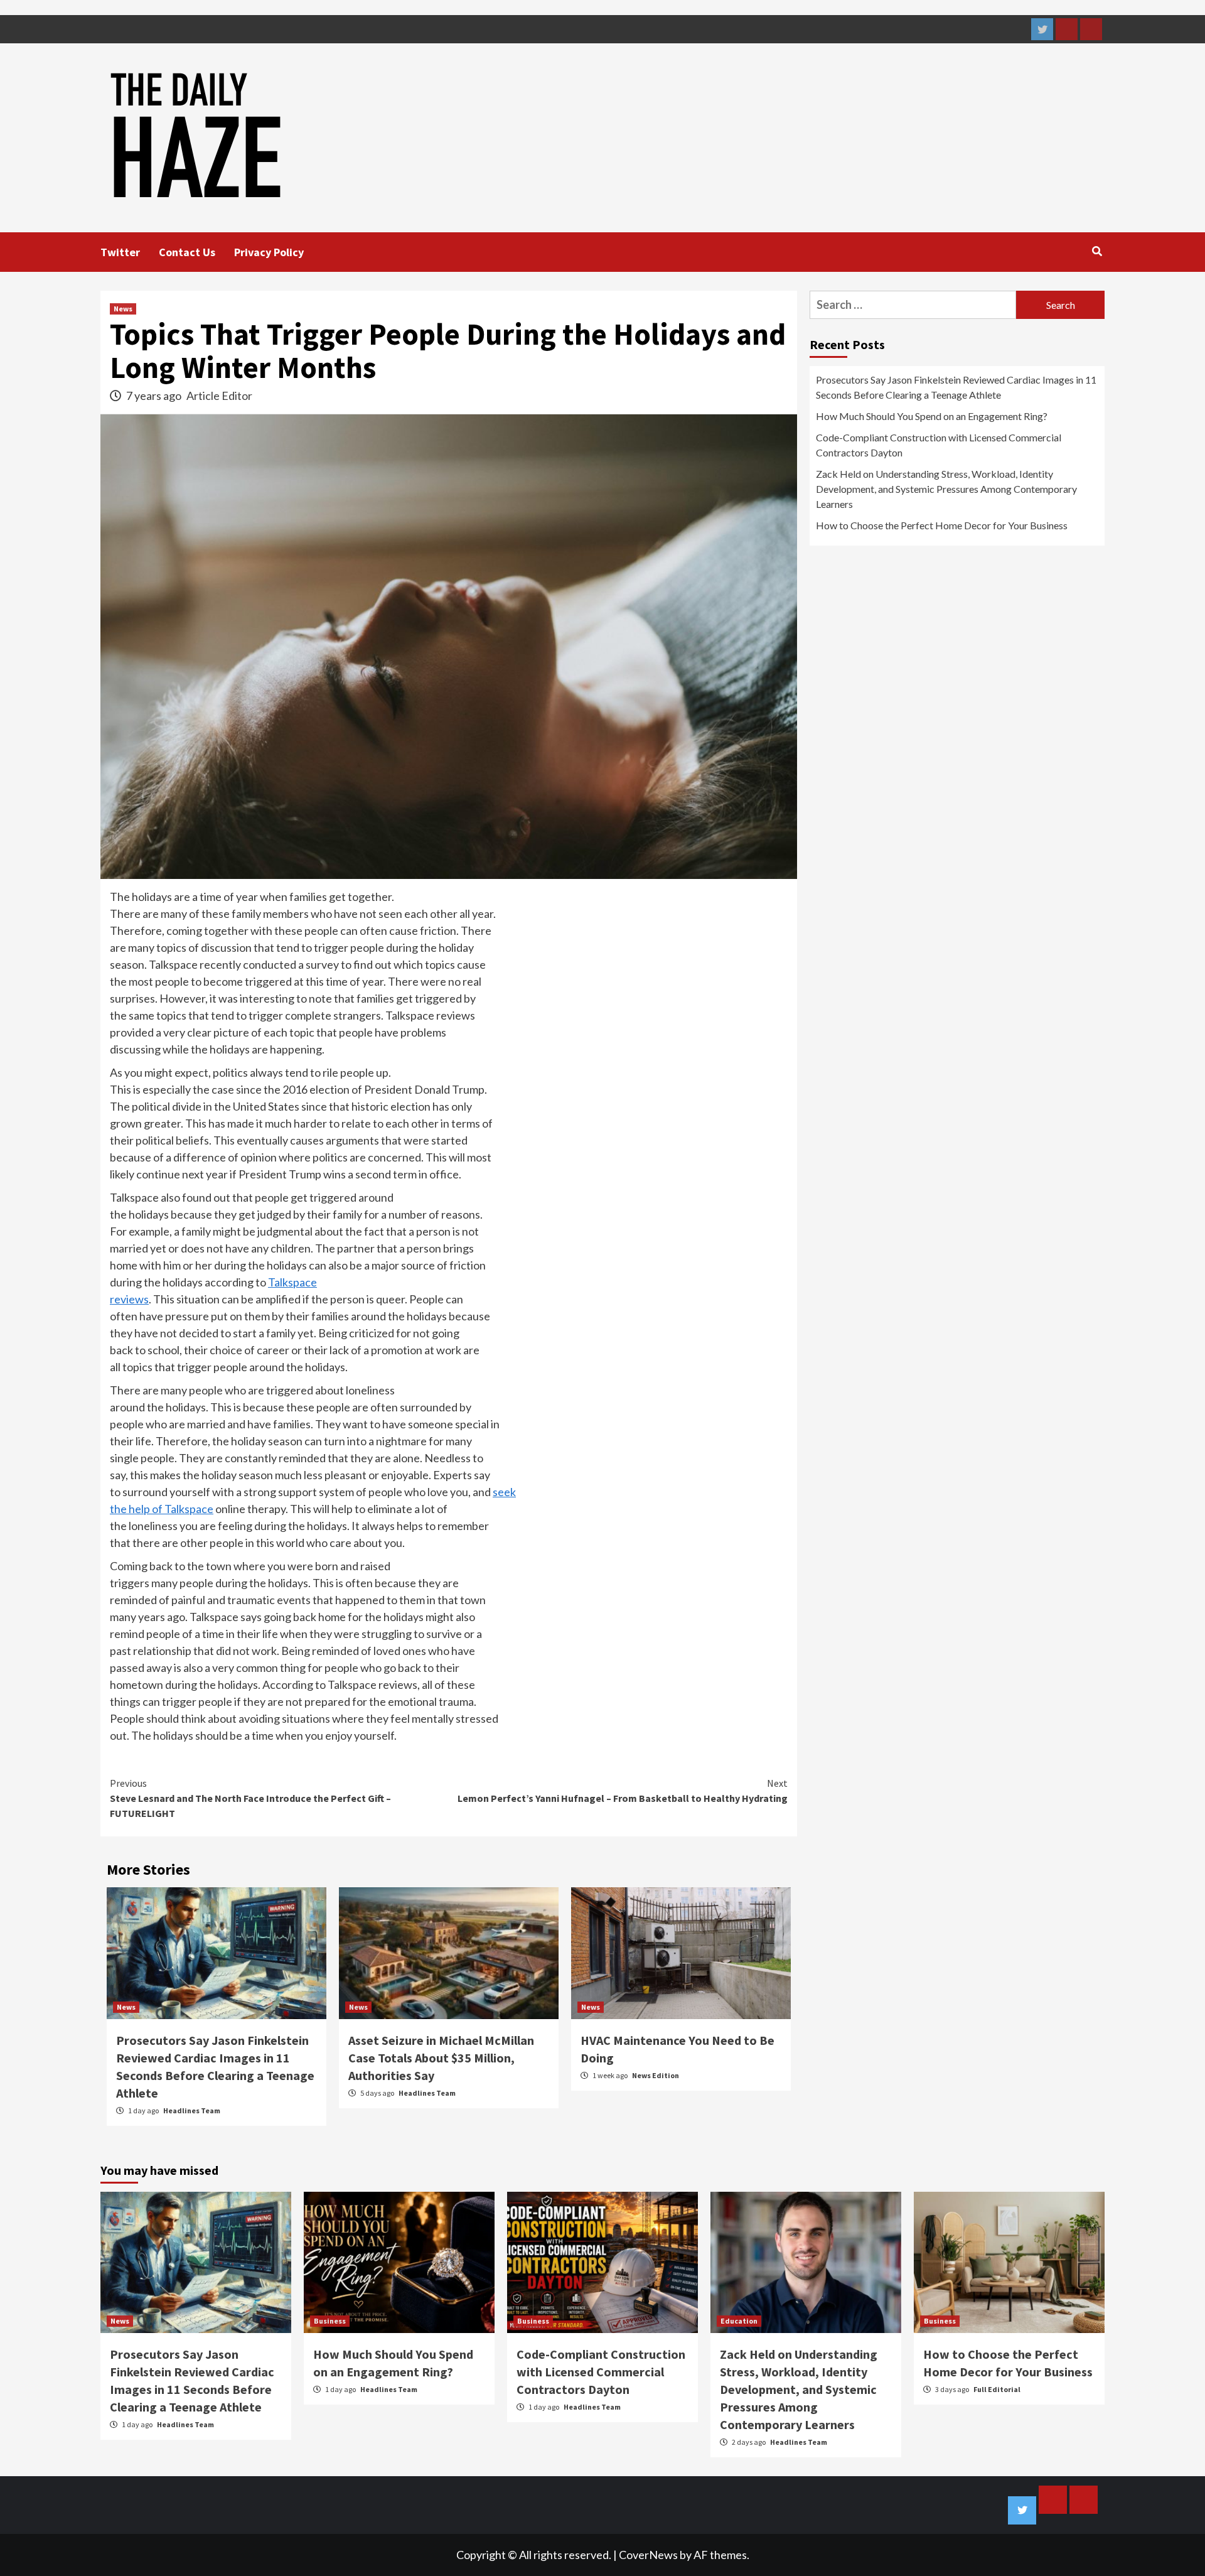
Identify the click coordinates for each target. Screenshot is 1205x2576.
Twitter (120, 252)
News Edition (656, 2075)
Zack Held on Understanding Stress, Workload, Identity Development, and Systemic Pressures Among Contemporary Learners (946, 489)
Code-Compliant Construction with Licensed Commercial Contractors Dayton (939, 445)
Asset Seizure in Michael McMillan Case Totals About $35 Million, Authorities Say (441, 2058)
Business (330, 2321)
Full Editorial (997, 2389)
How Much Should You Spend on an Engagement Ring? (932, 416)
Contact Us (187, 252)
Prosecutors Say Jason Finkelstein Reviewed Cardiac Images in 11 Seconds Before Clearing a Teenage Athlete (956, 387)
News (123, 309)
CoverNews (648, 2555)
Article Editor (219, 396)
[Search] (1097, 251)
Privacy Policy (269, 252)
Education (739, 2321)
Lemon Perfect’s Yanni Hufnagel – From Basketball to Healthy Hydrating (623, 1791)
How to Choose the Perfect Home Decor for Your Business (942, 525)
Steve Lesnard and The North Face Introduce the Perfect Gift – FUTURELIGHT (250, 1798)
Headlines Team (192, 2110)
